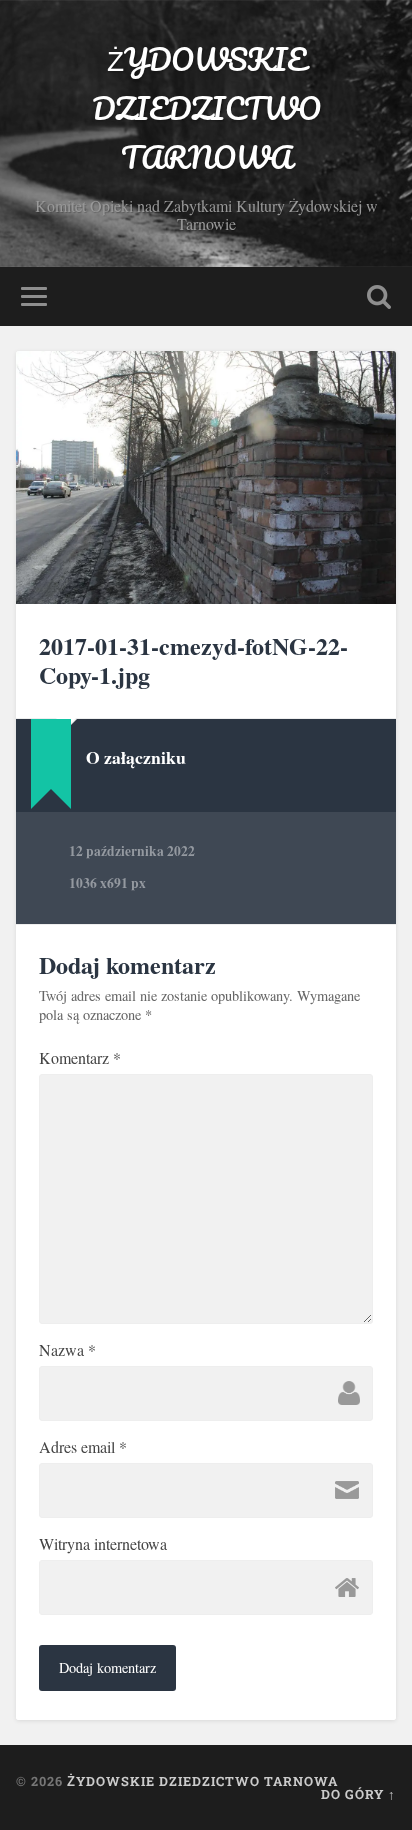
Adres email (83, 1447)
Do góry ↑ (358, 1794)
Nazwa (67, 1350)
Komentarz (80, 1058)
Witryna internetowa (103, 1544)
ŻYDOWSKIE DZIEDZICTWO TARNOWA (206, 108)
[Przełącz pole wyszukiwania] (379, 296)
